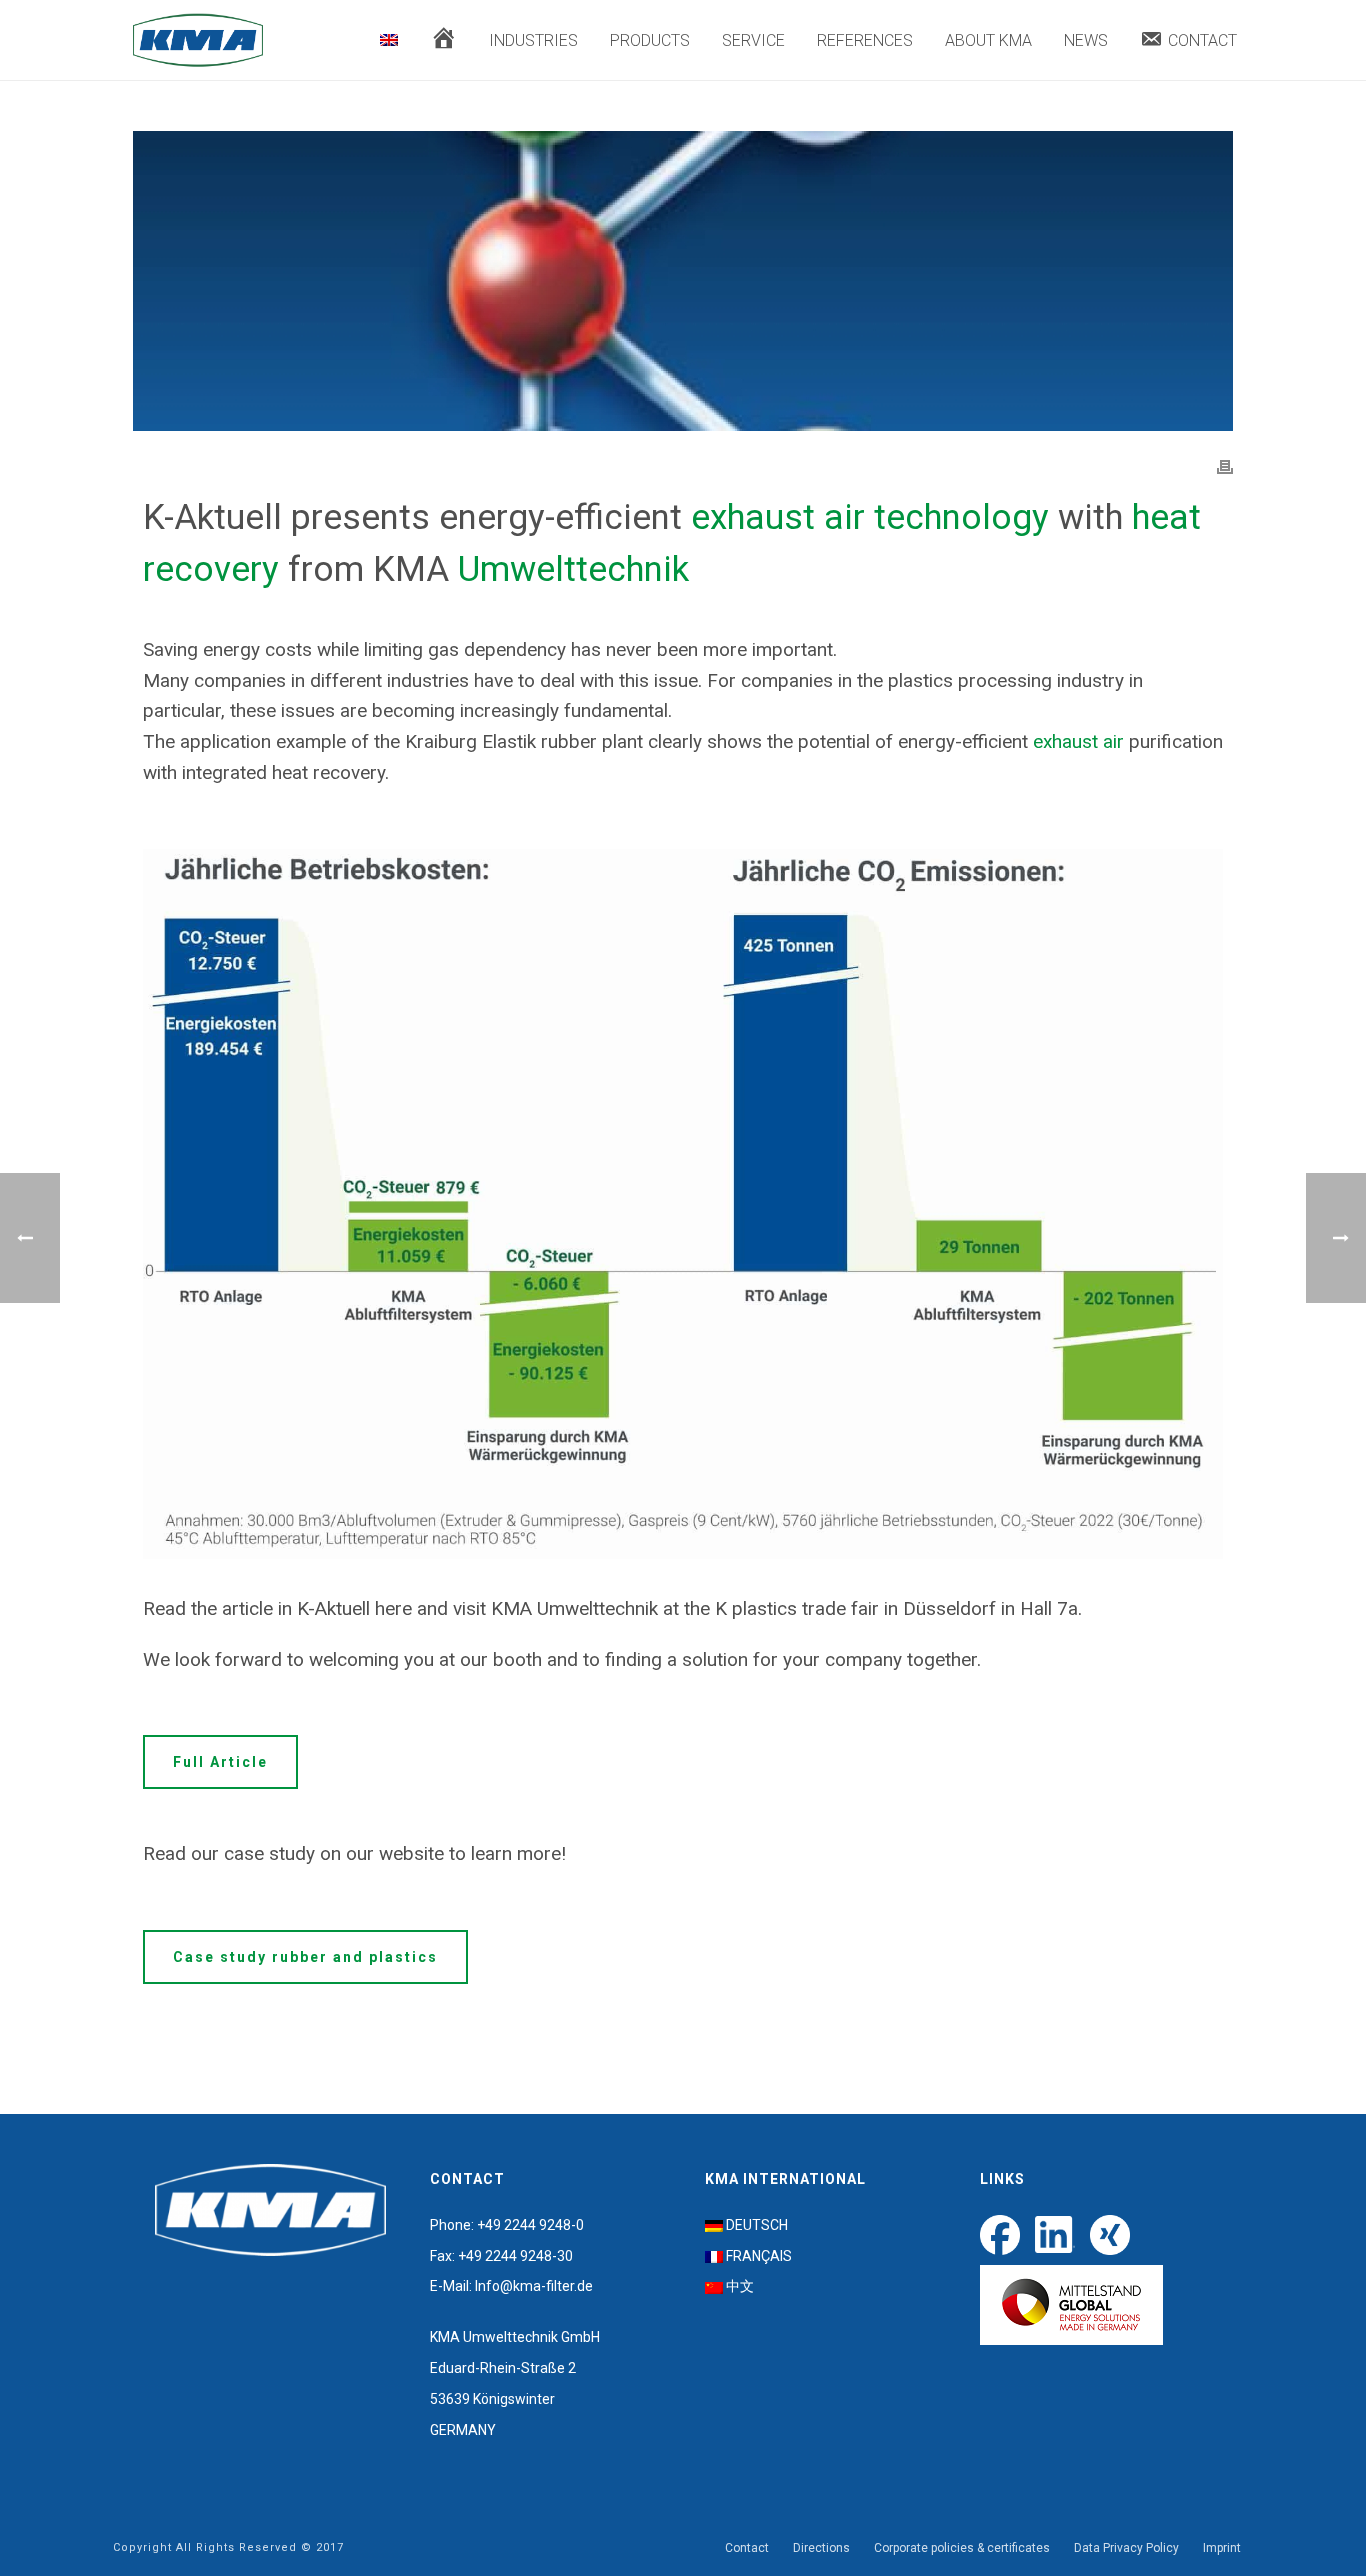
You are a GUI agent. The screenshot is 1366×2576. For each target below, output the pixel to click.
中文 (740, 2286)
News (1086, 40)
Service (753, 40)
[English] (389, 41)
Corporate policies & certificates (962, 2548)
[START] (443, 41)
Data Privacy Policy (1126, 2548)
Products (650, 40)
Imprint (1222, 2548)
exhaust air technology (870, 517)
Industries (533, 40)
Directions (821, 2548)
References (865, 40)
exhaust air (1078, 741)
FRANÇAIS (759, 2256)
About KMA (988, 40)
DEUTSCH (757, 2225)
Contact (747, 2548)
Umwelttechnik (573, 569)
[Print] (1225, 466)
